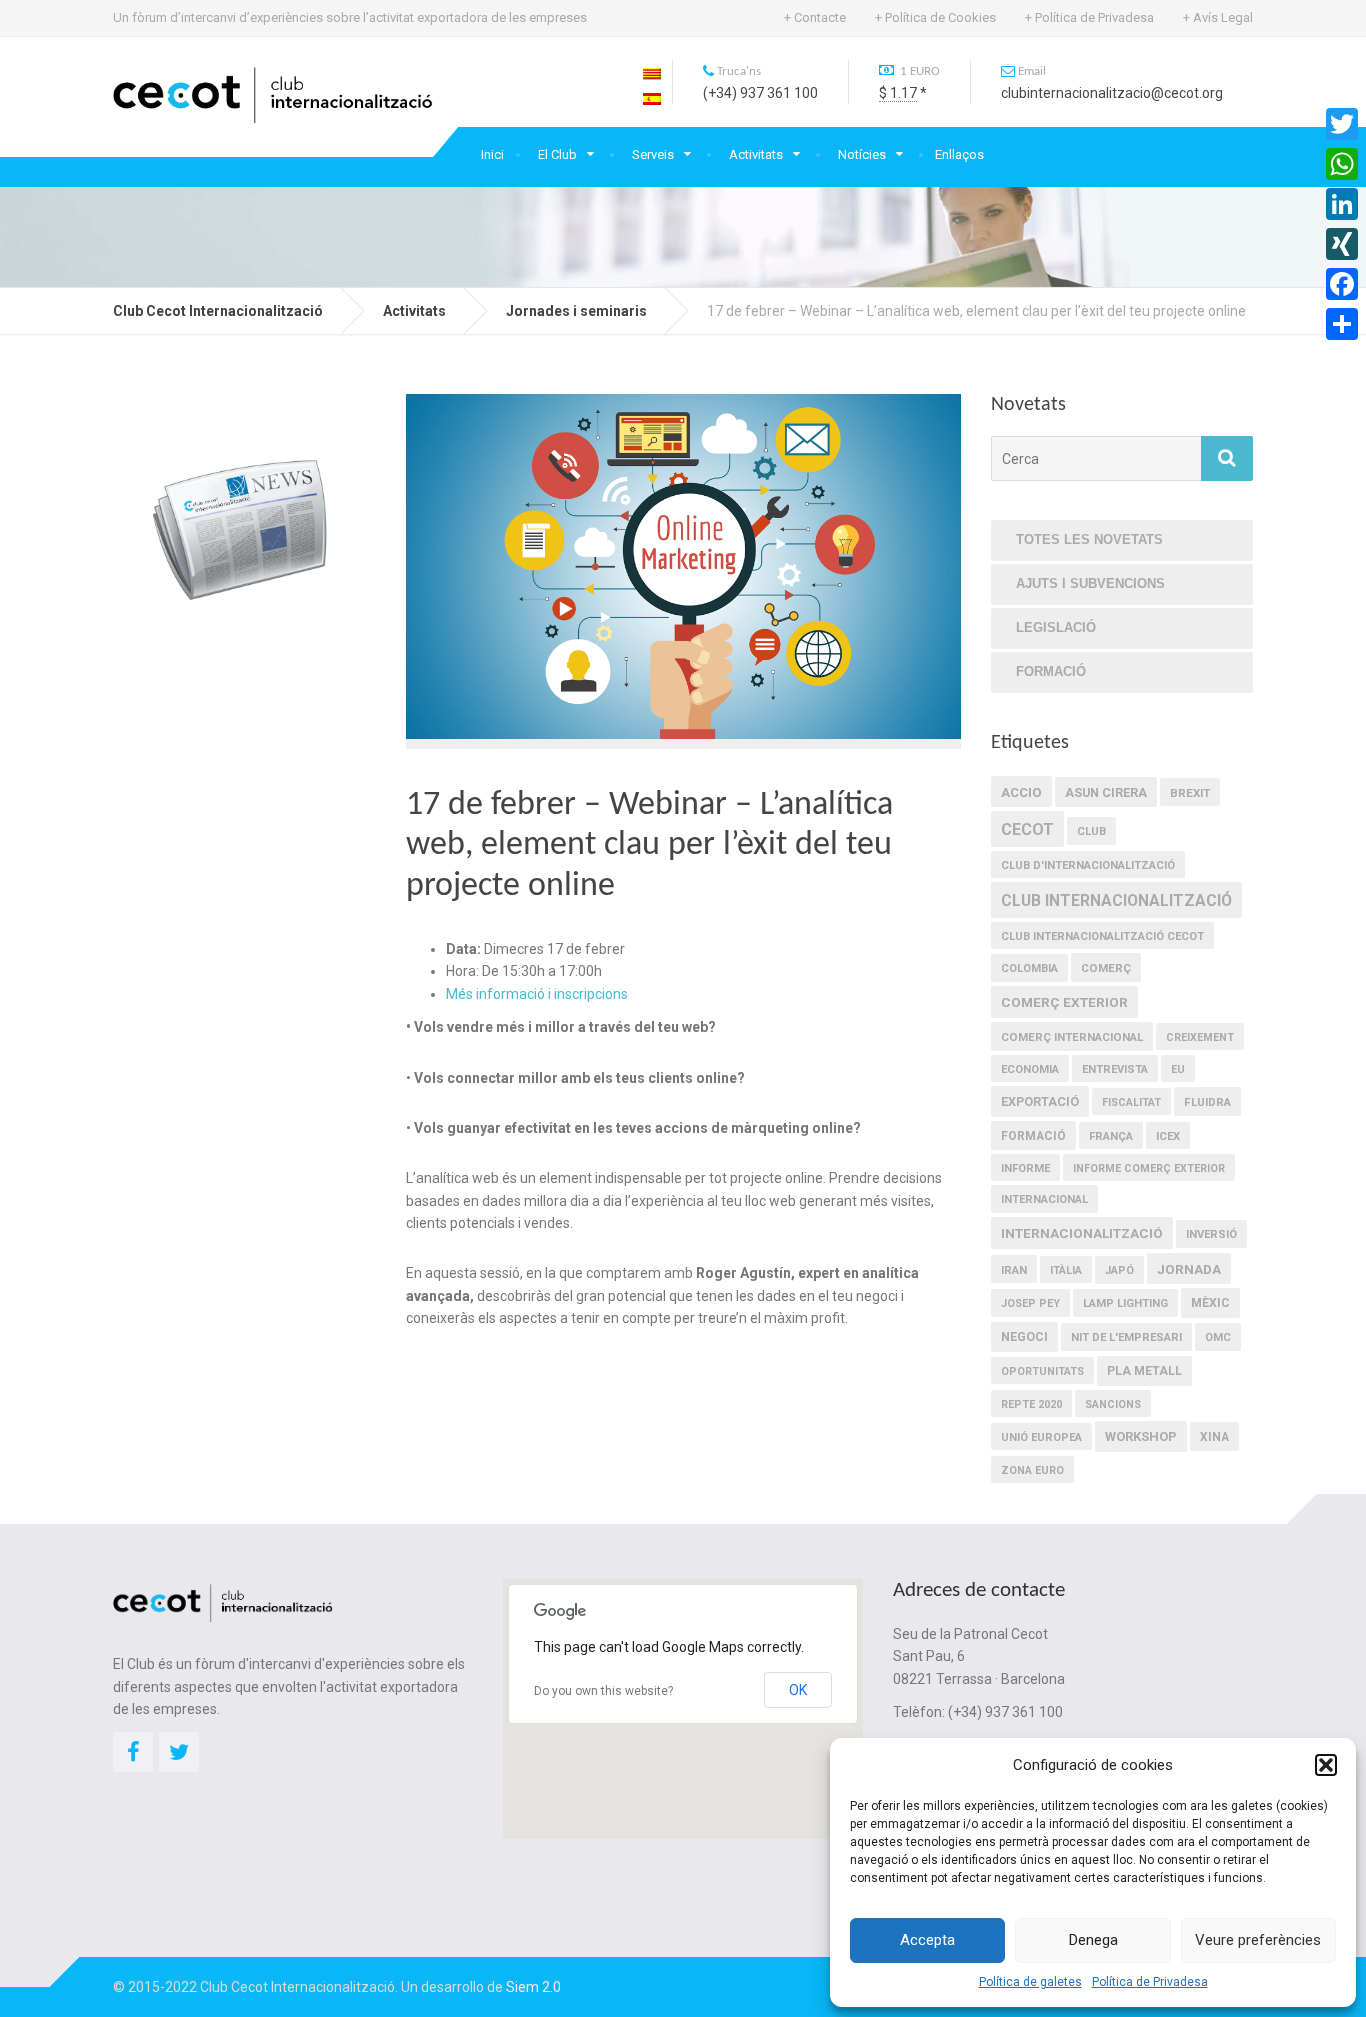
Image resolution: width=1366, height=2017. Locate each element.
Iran (1014, 1270)
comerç (1106, 968)
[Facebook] (1342, 284)
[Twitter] (1342, 124)
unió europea (1041, 1437)
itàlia (1066, 1270)
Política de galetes (1030, 1982)
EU (1178, 1069)
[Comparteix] (1342, 324)
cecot (1027, 829)
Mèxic (1210, 1303)
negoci (1024, 1337)
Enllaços (959, 154)
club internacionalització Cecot (1102, 936)
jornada (1189, 1269)
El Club (557, 154)
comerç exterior (1064, 1002)
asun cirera (1106, 792)
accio (1021, 792)
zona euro (1032, 1470)
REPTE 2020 (1031, 1404)
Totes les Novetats (1089, 539)
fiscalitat (1131, 1102)
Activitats (756, 154)
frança (1111, 1136)
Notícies (862, 154)
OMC (1218, 1337)
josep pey (1030, 1303)
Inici (492, 154)
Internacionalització (1082, 1233)
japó (1119, 1270)
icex (1168, 1136)
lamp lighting (1125, 1303)
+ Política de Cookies (935, 17)
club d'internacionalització (1088, 865)
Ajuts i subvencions (1090, 583)
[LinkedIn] (1342, 204)
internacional (1044, 1199)
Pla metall (1144, 1371)
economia (1030, 1069)
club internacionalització (1116, 900)
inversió (1211, 1234)
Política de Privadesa (1150, 1982)
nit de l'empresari (1126, 1337)
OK (798, 1690)
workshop (1141, 1436)
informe (1025, 1168)
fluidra (1207, 1102)
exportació (1040, 1101)
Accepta (927, 1940)
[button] (1326, 1765)
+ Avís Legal (1218, 17)
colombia (1029, 968)
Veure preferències (1258, 1940)
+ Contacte (815, 17)
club (1091, 831)
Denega (1093, 1940)
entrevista (1115, 1069)
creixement (1200, 1037)
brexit (1190, 793)
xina (1214, 1437)
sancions (1113, 1404)
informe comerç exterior (1149, 1168)
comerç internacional (1072, 1037)
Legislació (1056, 627)
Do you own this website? (603, 1691)
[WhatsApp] (1342, 164)
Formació (1051, 671)
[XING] (1342, 244)
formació (1033, 1136)
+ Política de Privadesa (1089, 17)
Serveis (653, 154)
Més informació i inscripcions (537, 994)
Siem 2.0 (533, 1987)
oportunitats (1042, 1371)
